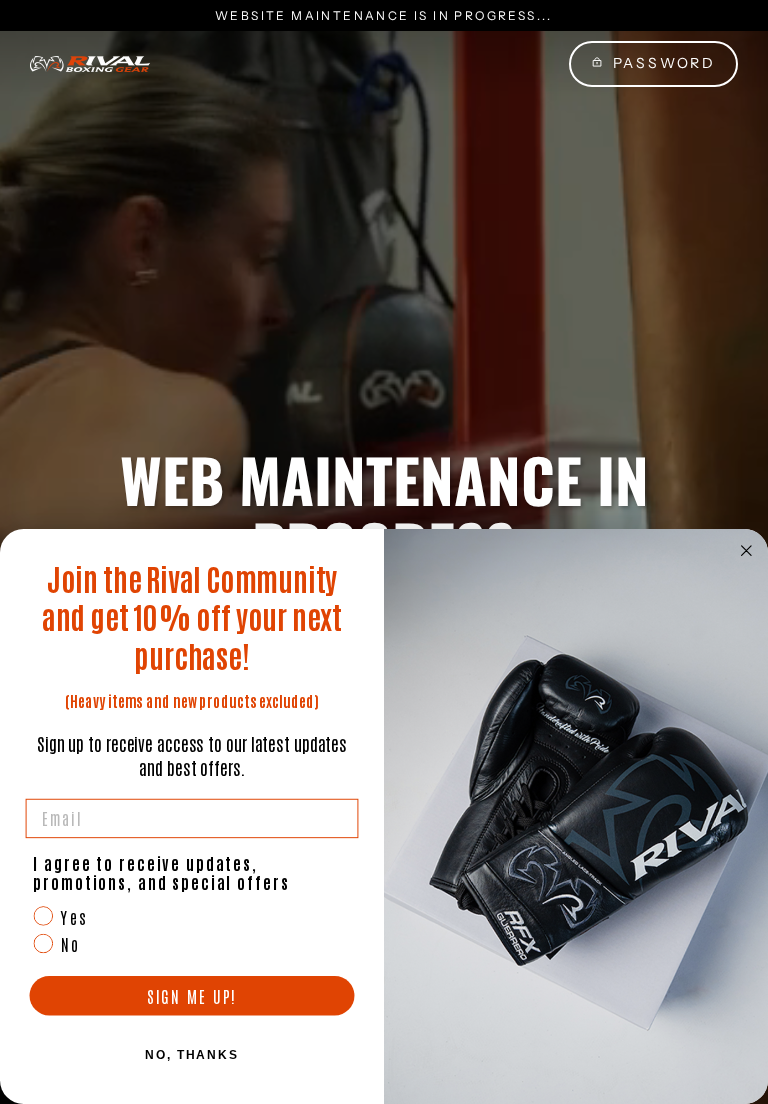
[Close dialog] (747, 551)
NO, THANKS (192, 1055)
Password (664, 63)
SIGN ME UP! (192, 996)
